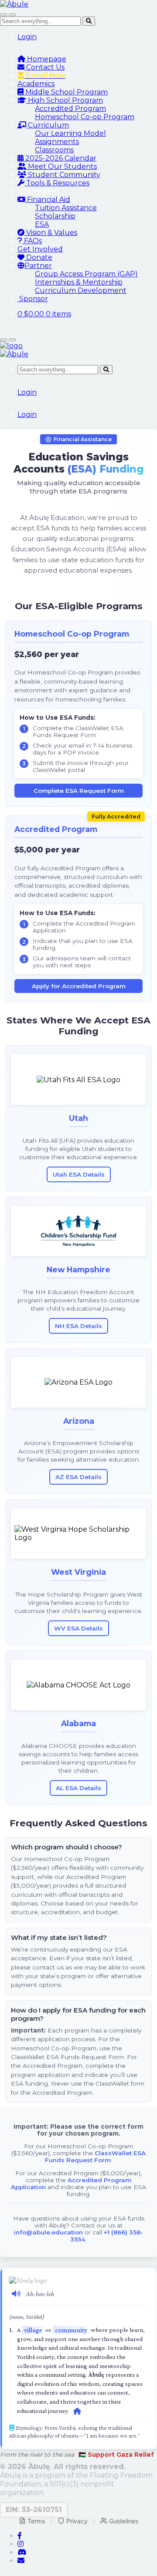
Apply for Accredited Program (79, 986)
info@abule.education (48, 2232)
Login (27, 37)
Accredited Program (70, 109)
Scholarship (55, 216)
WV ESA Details (78, 1628)
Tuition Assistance (66, 208)
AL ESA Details (78, 1788)
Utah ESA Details (79, 1174)
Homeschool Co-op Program (85, 117)
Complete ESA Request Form (79, 791)
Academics (36, 84)
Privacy (77, 2521)
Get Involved (40, 249)
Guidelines (124, 2521)
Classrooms (54, 150)
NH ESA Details (78, 1326)
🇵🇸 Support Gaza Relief (116, 2455)
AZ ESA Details (78, 1477)
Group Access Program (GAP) (86, 274)
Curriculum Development (81, 290)
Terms (36, 2521)
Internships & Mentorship (79, 282)
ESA (42, 224)
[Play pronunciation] (16, 2293)
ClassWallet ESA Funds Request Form (95, 2157)
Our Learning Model (70, 133)
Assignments (57, 142)
